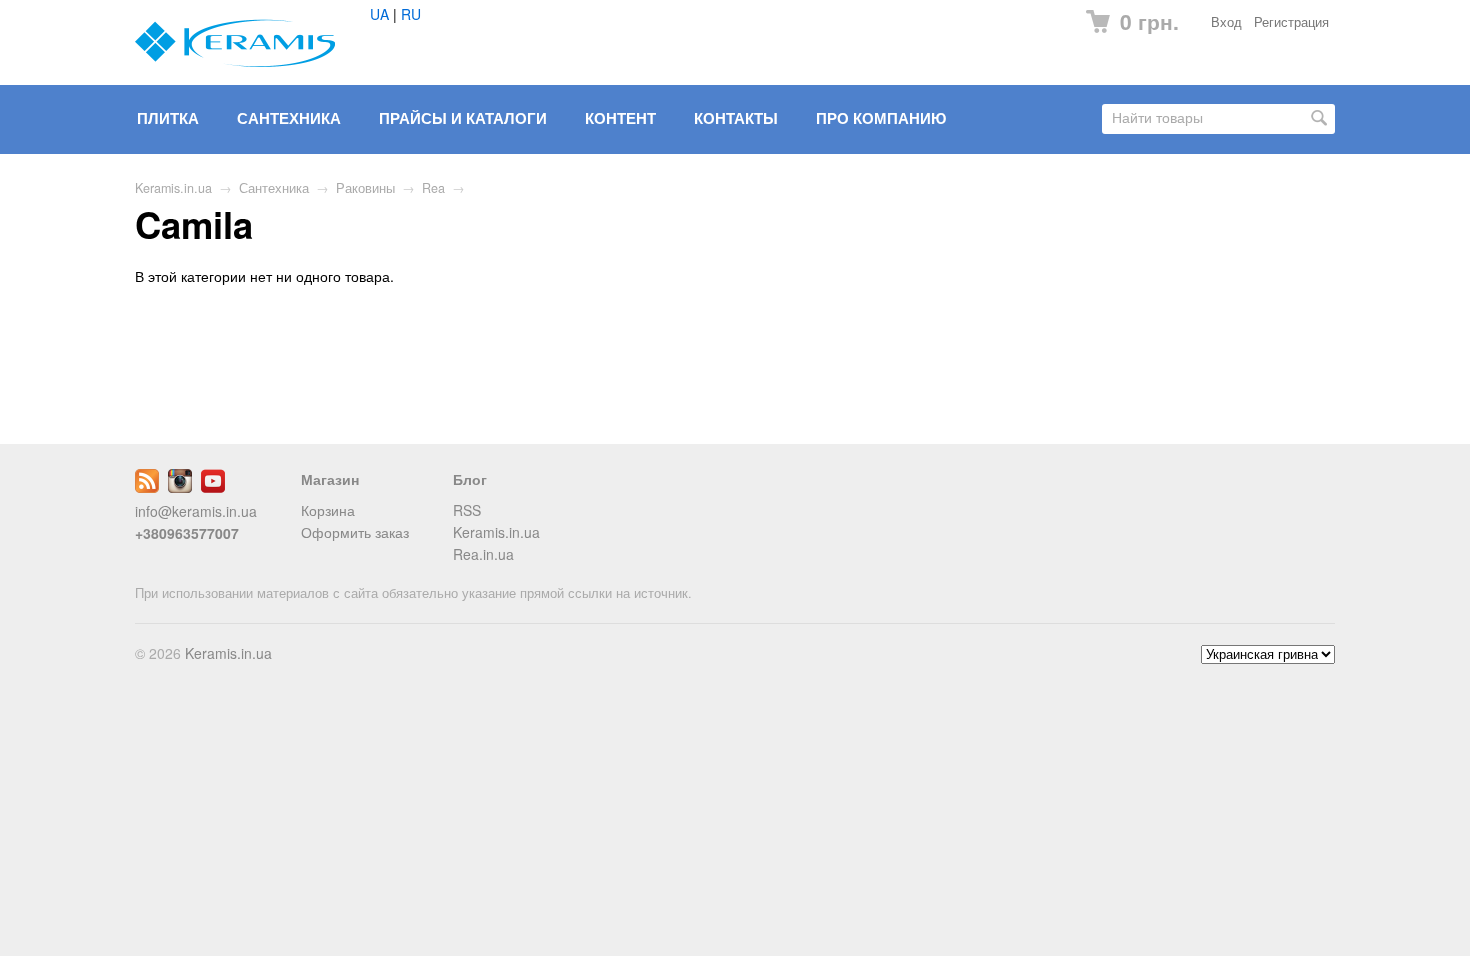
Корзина (328, 510)
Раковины (365, 188)
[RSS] (147, 487)
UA (379, 14)
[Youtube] (213, 487)
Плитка (168, 118)
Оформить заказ (355, 532)
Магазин (330, 479)
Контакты (736, 118)
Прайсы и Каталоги (463, 118)
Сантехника (289, 118)
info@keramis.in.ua (196, 511)
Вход (1226, 22)
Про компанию (881, 118)
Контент (620, 118)
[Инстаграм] (180, 487)
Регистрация (1291, 22)
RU (411, 14)
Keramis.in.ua (173, 188)
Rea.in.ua (483, 554)
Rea (433, 188)
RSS (467, 510)
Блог (470, 479)
